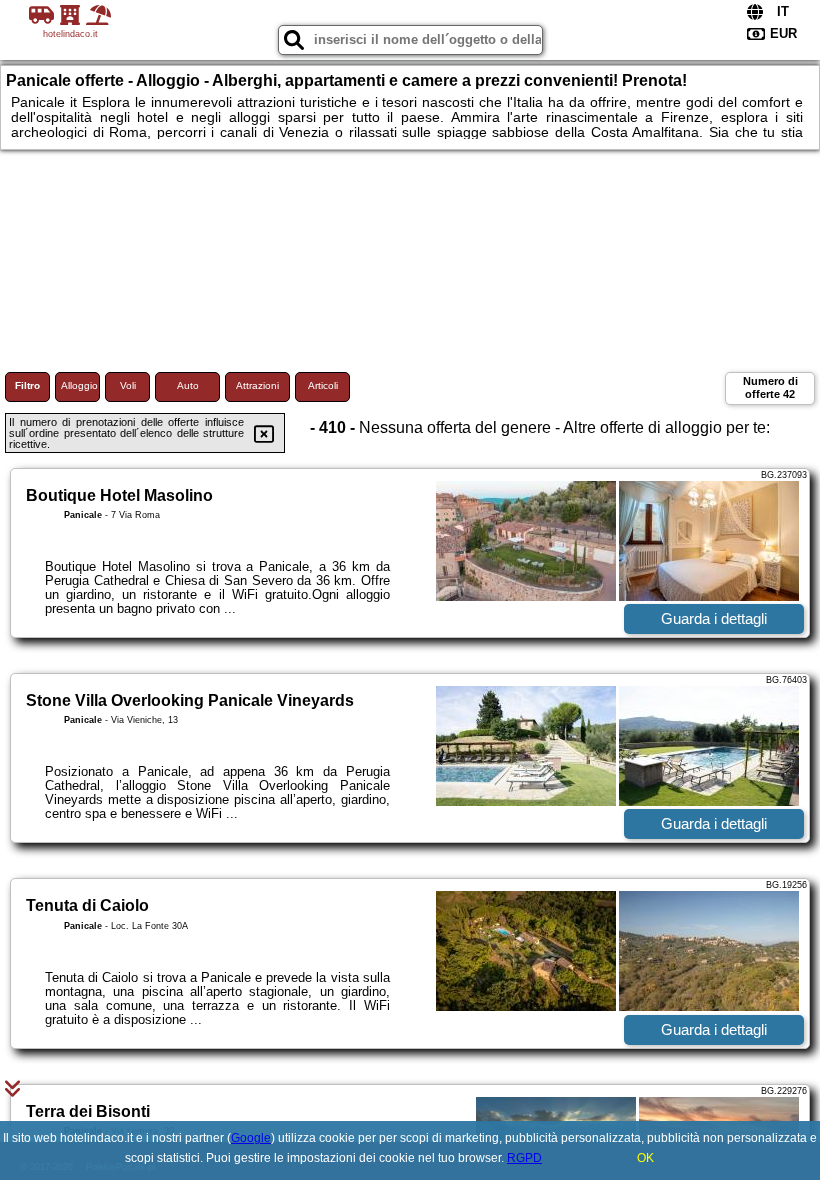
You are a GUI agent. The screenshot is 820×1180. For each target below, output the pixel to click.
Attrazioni (257, 385)
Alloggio (79, 385)
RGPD (524, 1158)
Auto (188, 385)
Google (251, 1138)
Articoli (323, 385)
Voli (128, 385)
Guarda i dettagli (714, 618)
